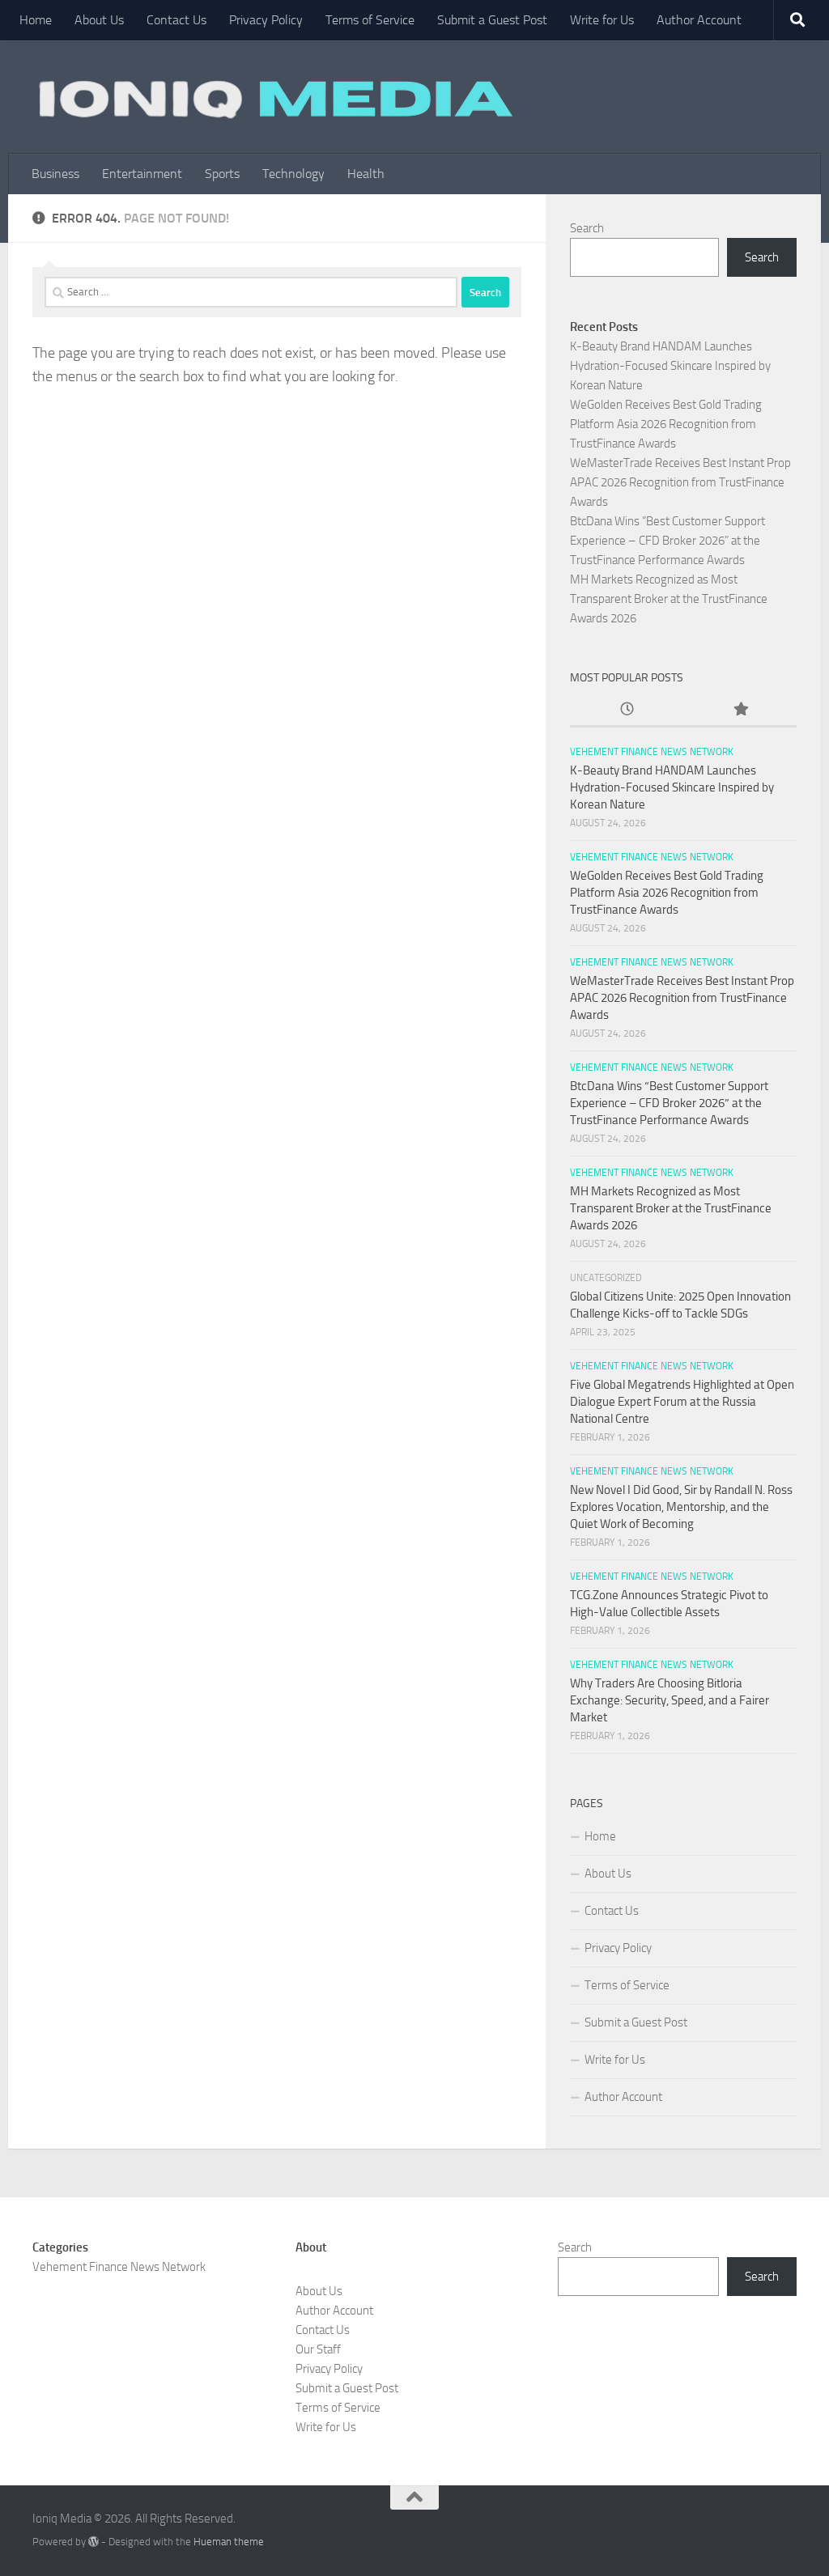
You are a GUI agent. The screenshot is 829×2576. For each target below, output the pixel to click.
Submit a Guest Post (492, 20)
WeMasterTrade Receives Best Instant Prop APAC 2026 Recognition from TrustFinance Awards (680, 482)
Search (587, 228)
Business (55, 174)
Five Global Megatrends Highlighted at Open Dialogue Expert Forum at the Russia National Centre (682, 1402)
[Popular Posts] (740, 710)
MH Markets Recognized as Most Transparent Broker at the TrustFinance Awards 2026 (669, 599)
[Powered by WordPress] (94, 2542)
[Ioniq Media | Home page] (273, 97)
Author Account (699, 20)
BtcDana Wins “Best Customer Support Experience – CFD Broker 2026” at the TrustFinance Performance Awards (667, 541)
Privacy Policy (266, 20)
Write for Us (602, 20)
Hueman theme (229, 2542)
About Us (99, 20)
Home (36, 20)
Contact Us (176, 20)
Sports (222, 174)
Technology (293, 174)
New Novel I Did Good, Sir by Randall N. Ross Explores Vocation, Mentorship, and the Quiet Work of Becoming (681, 1507)
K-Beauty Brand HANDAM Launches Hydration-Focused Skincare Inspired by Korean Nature (670, 366)
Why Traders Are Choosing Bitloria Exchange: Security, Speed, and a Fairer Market (670, 1700)
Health (366, 174)
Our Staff (318, 2349)
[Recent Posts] (627, 710)
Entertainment (142, 174)
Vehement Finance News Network (652, 752)
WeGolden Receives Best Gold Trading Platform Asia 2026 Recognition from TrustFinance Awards (666, 424)
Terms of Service (370, 20)
